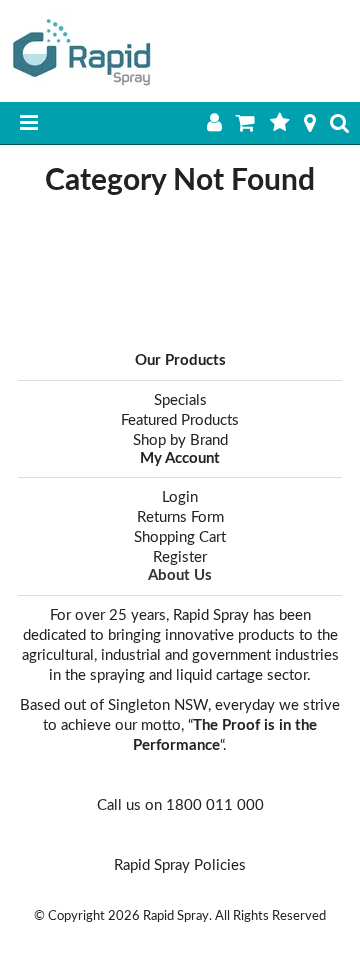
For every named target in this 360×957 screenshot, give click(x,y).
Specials (180, 400)
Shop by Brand (180, 440)
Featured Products (180, 420)
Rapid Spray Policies (180, 865)
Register (180, 557)
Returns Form (180, 517)
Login (180, 497)
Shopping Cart (180, 537)
